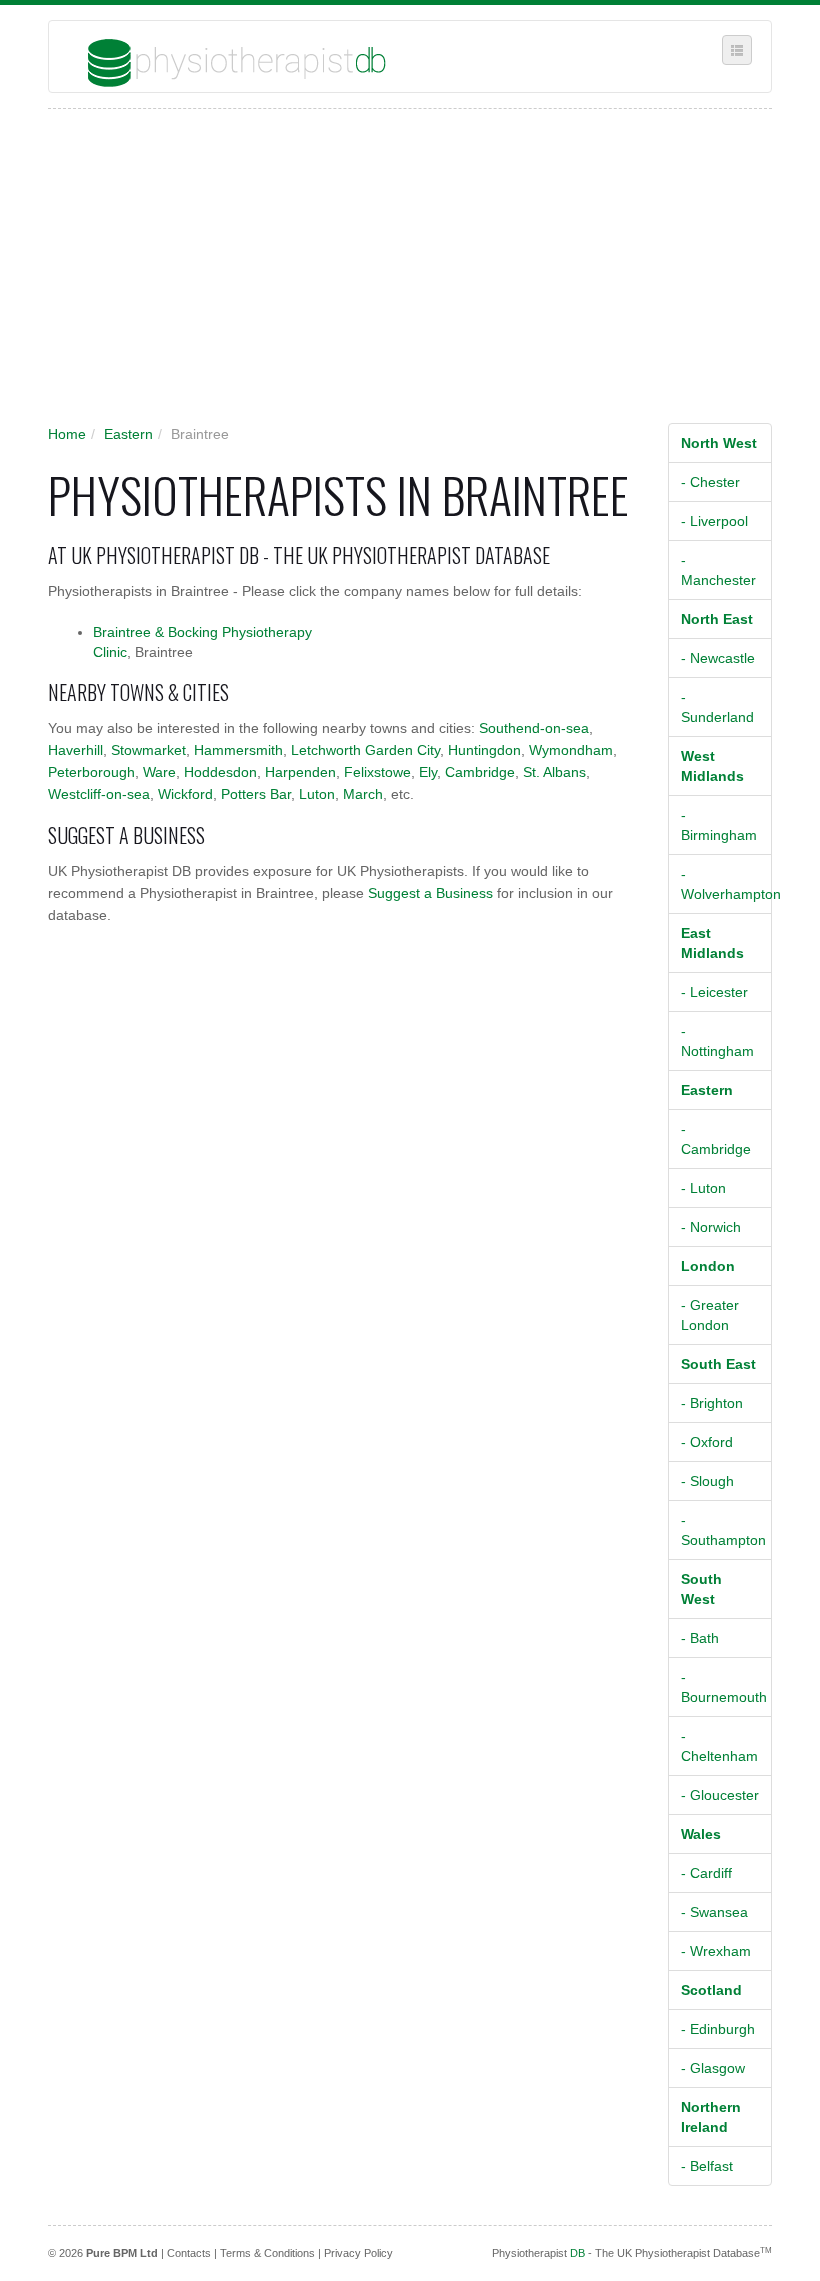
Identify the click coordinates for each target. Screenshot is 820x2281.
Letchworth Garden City (365, 750)
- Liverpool (714, 521)
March (363, 794)
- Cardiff (706, 1873)
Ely (428, 772)
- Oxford (707, 1442)
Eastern (128, 434)
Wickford (185, 794)
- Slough (707, 1481)
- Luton (703, 1188)
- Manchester (718, 570)
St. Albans (554, 772)
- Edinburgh (718, 2029)
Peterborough (91, 772)
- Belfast (707, 2166)
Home (67, 434)
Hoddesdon (220, 772)
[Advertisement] (400, 273)
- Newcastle (718, 658)
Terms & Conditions (267, 2253)
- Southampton (723, 1530)
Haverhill (75, 750)
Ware (159, 772)
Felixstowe (377, 772)
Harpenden (300, 772)
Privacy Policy (358, 2253)
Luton (317, 794)
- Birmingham (719, 825)
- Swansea (714, 1912)
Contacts (189, 2253)
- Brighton (712, 1403)
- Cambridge (716, 1139)
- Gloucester (720, 1795)
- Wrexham (716, 1951)
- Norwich (711, 1227)
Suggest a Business (430, 893)
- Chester (710, 482)
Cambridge (480, 772)
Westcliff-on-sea (99, 794)
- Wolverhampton (726, 884)
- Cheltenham (719, 1746)
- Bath (700, 1638)
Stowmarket (148, 750)
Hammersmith (238, 750)
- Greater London (710, 1315)
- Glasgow (713, 2068)
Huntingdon (484, 750)
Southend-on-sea (534, 728)
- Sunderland (717, 707)
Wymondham (571, 750)
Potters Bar (256, 794)
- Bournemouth (724, 1687)
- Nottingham (717, 1041)
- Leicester (714, 992)
